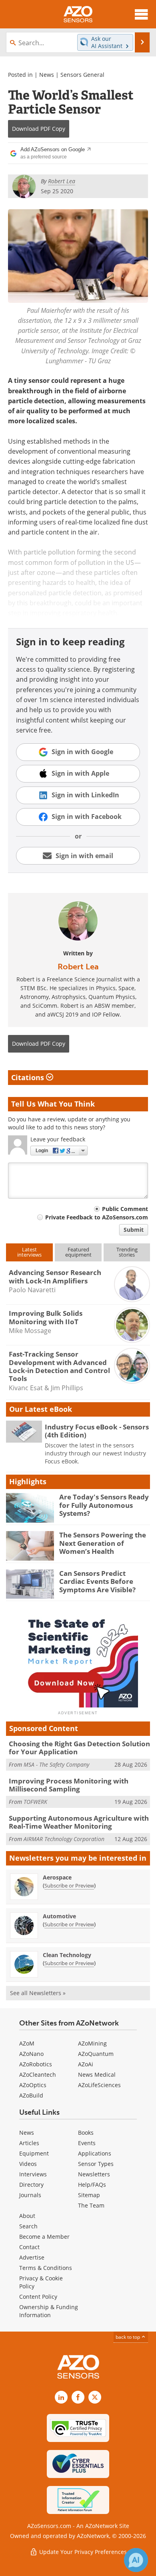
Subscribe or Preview (69, 1885)
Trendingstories (127, 1252)
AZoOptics (33, 2085)
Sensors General (82, 75)
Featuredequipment (78, 1252)
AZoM (27, 2043)
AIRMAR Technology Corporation (64, 1839)
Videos (28, 2164)
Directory (31, 2185)
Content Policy (38, 2297)
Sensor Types (96, 2164)
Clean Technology (67, 1955)
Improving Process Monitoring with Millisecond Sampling (69, 1785)
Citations (29, 1077)
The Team (91, 2205)
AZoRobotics (36, 2064)
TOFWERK (35, 1802)
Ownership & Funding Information (49, 2311)
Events (87, 2143)
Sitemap (89, 2195)
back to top (128, 2337)
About (27, 2216)
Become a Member (44, 2237)
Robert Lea (78, 967)
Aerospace (57, 1877)
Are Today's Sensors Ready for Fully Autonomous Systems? (104, 1505)
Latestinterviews (29, 1252)
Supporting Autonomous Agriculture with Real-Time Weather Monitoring (79, 1822)
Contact (29, 2247)
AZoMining (92, 2043)
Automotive (59, 1916)
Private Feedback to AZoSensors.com (97, 1217)
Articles (29, 2143)
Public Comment (125, 1209)
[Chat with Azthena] (136, 2560)
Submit (134, 1230)
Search (28, 2226)
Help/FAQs (92, 2185)
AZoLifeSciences (99, 2085)
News (47, 75)
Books (86, 2133)
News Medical (97, 2075)
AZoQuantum (96, 2054)
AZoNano (31, 2054)
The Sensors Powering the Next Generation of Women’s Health (103, 1543)
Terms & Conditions (46, 2268)
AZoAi (86, 2064)
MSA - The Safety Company (56, 1764)
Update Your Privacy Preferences (82, 2552)
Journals (30, 2195)
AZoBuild (31, 2095)
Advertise (32, 2257)
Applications (95, 2153)
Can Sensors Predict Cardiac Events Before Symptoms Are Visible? (97, 1581)
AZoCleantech (38, 2075)
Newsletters (94, 2174)
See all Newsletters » (38, 1993)
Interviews (33, 2174)
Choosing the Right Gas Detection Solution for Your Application (79, 1748)
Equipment (34, 2153)
